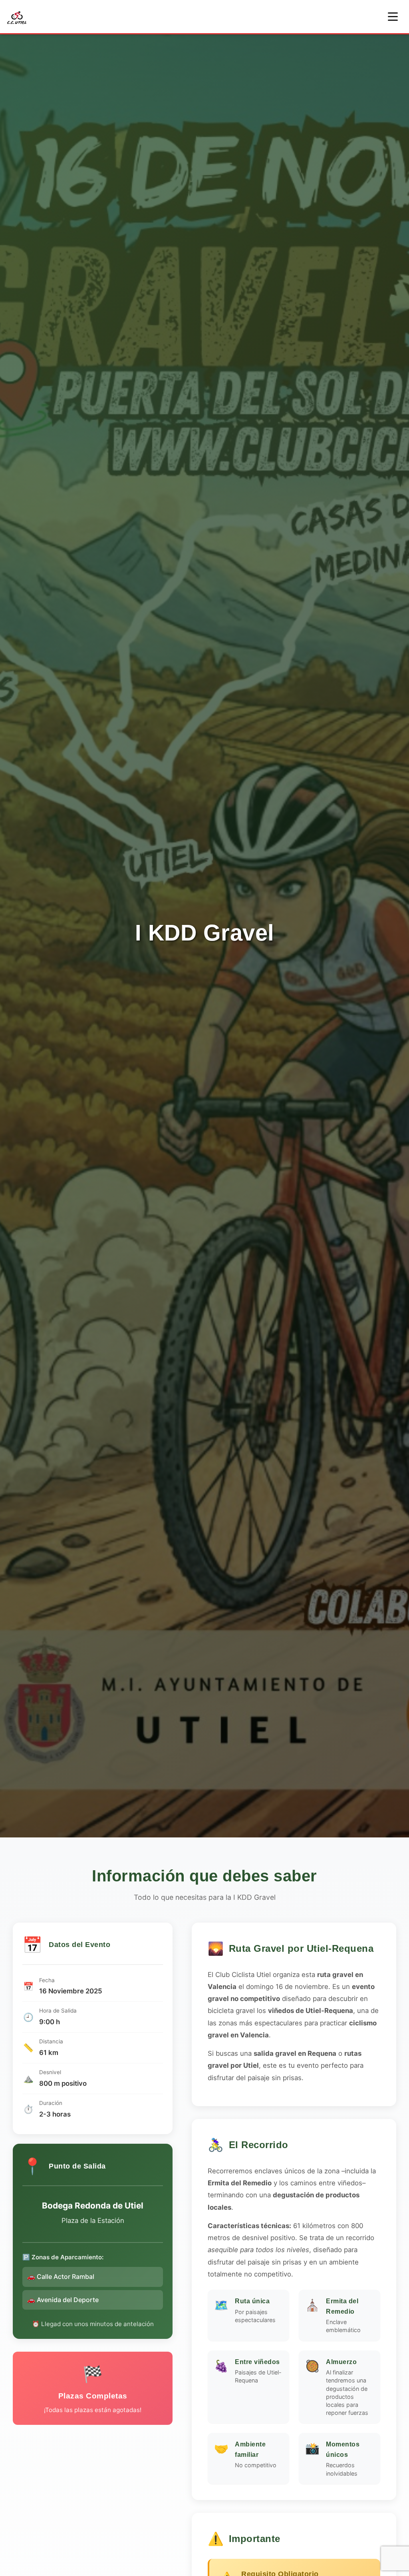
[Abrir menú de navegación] (393, 17)
